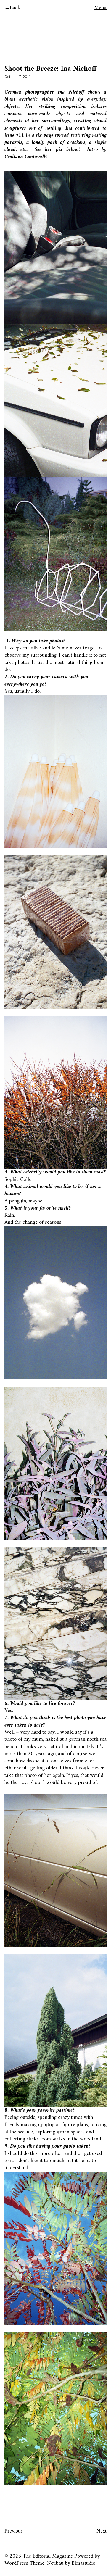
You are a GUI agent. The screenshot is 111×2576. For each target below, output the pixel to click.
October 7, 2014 (17, 77)
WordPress (16, 2563)
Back (15, 8)
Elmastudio (83, 2563)
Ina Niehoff (71, 92)
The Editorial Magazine (48, 2556)
